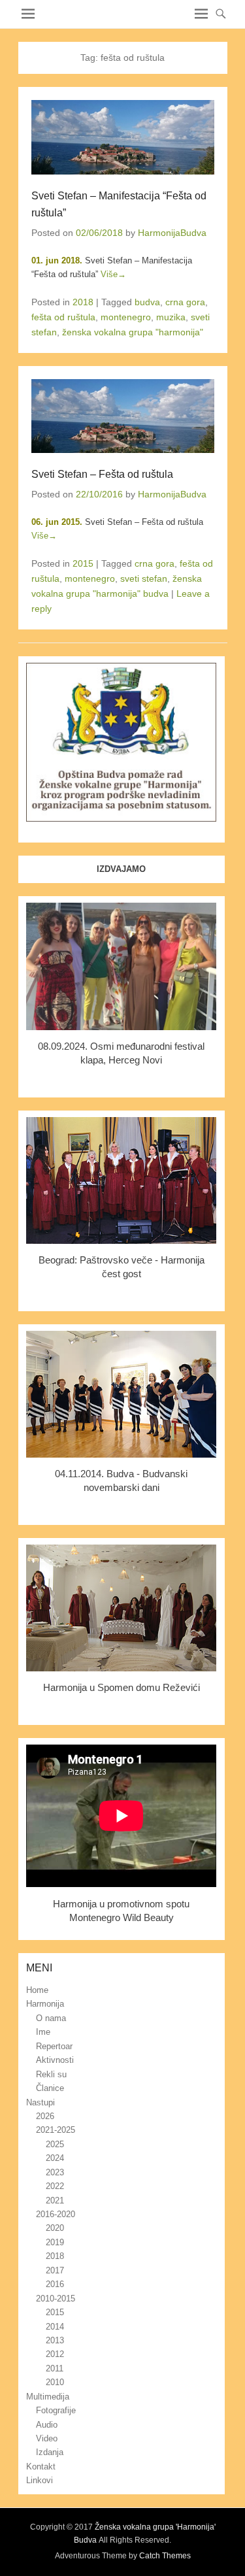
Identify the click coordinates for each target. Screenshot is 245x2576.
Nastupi (41, 2102)
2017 (55, 2270)
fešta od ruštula (63, 317)
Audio (47, 2425)
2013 (55, 2340)
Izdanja (50, 2452)
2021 (55, 2200)
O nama (51, 2018)
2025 (55, 2144)
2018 (83, 302)
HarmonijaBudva (172, 233)
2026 (45, 2116)
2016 (55, 2284)
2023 (55, 2172)
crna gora (185, 302)
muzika (171, 317)
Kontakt (41, 2467)
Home (37, 1990)
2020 (55, 2228)
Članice (50, 2088)
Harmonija (45, 2004)
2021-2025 (56, 2130)
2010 (55, 2382)
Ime (43, 2032)
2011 (55, 2368)
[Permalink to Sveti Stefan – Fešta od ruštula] (123, 416)
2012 (55, 2354)
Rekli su (51, 2074)
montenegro (126, 317)
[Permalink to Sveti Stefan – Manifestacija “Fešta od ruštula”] (123, 137)
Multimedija (48, 2397)
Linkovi (40, 2480)
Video (47, 2438)
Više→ (113, 274)
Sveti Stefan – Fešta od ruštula (102, 474)
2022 (55, 2186)
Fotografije (56, 2410)
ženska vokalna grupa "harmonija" (133, 332)
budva (147, 302)
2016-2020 (56, 2214)
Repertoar (54, 2046)
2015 (83, 563)
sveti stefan (144, 578)
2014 (55, 2327)
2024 (55, 2158)
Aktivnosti (55, 2060)
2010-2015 (56, 2299)
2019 (55, 2242)
